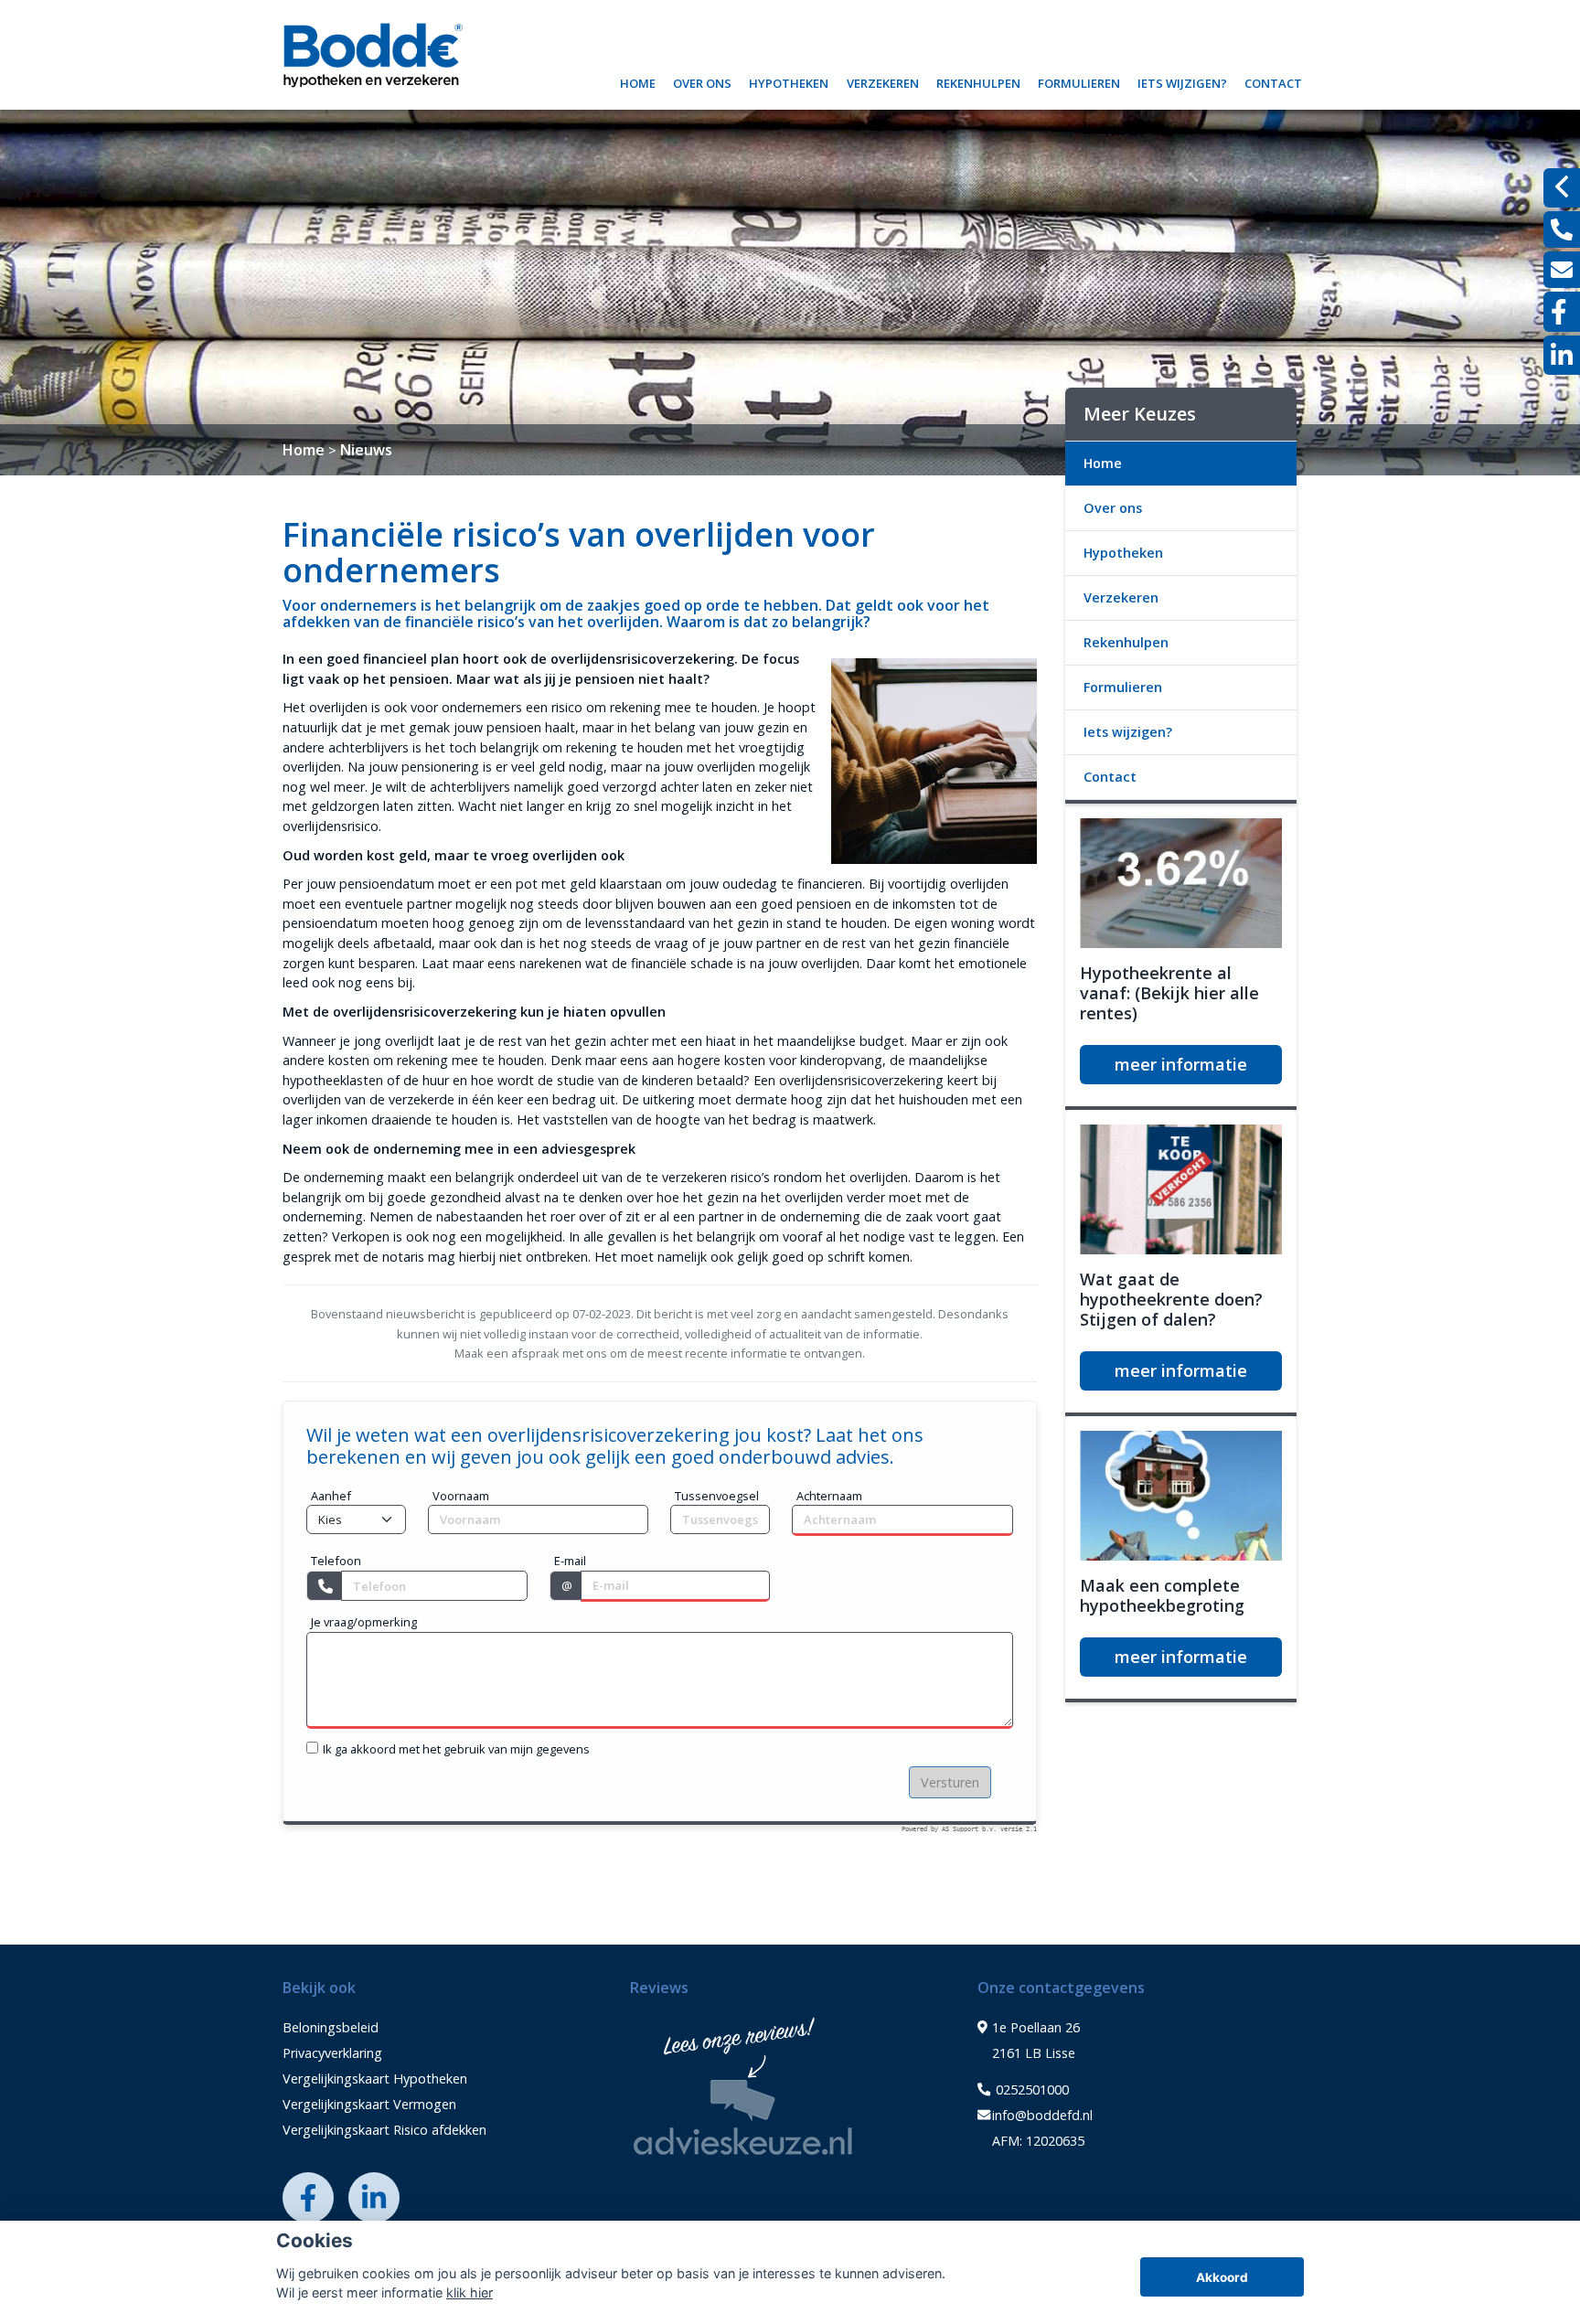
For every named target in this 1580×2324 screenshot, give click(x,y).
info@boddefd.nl (1042, 2115)
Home (638, 81)
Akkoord (1222, 2277)
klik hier (470, 2292)
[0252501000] (1562, 229)
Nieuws (366, 450)
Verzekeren (883, 81)
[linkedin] (1562, 355)
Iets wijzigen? (1182, 81)
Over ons (702, 81)
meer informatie (1181, 1064)
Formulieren (1079, 81)
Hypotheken (789, 81)
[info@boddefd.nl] (1562, 270)
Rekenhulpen (978, 81)
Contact (1273, 81)
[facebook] (1562, 312)
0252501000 (1030, 2089)
